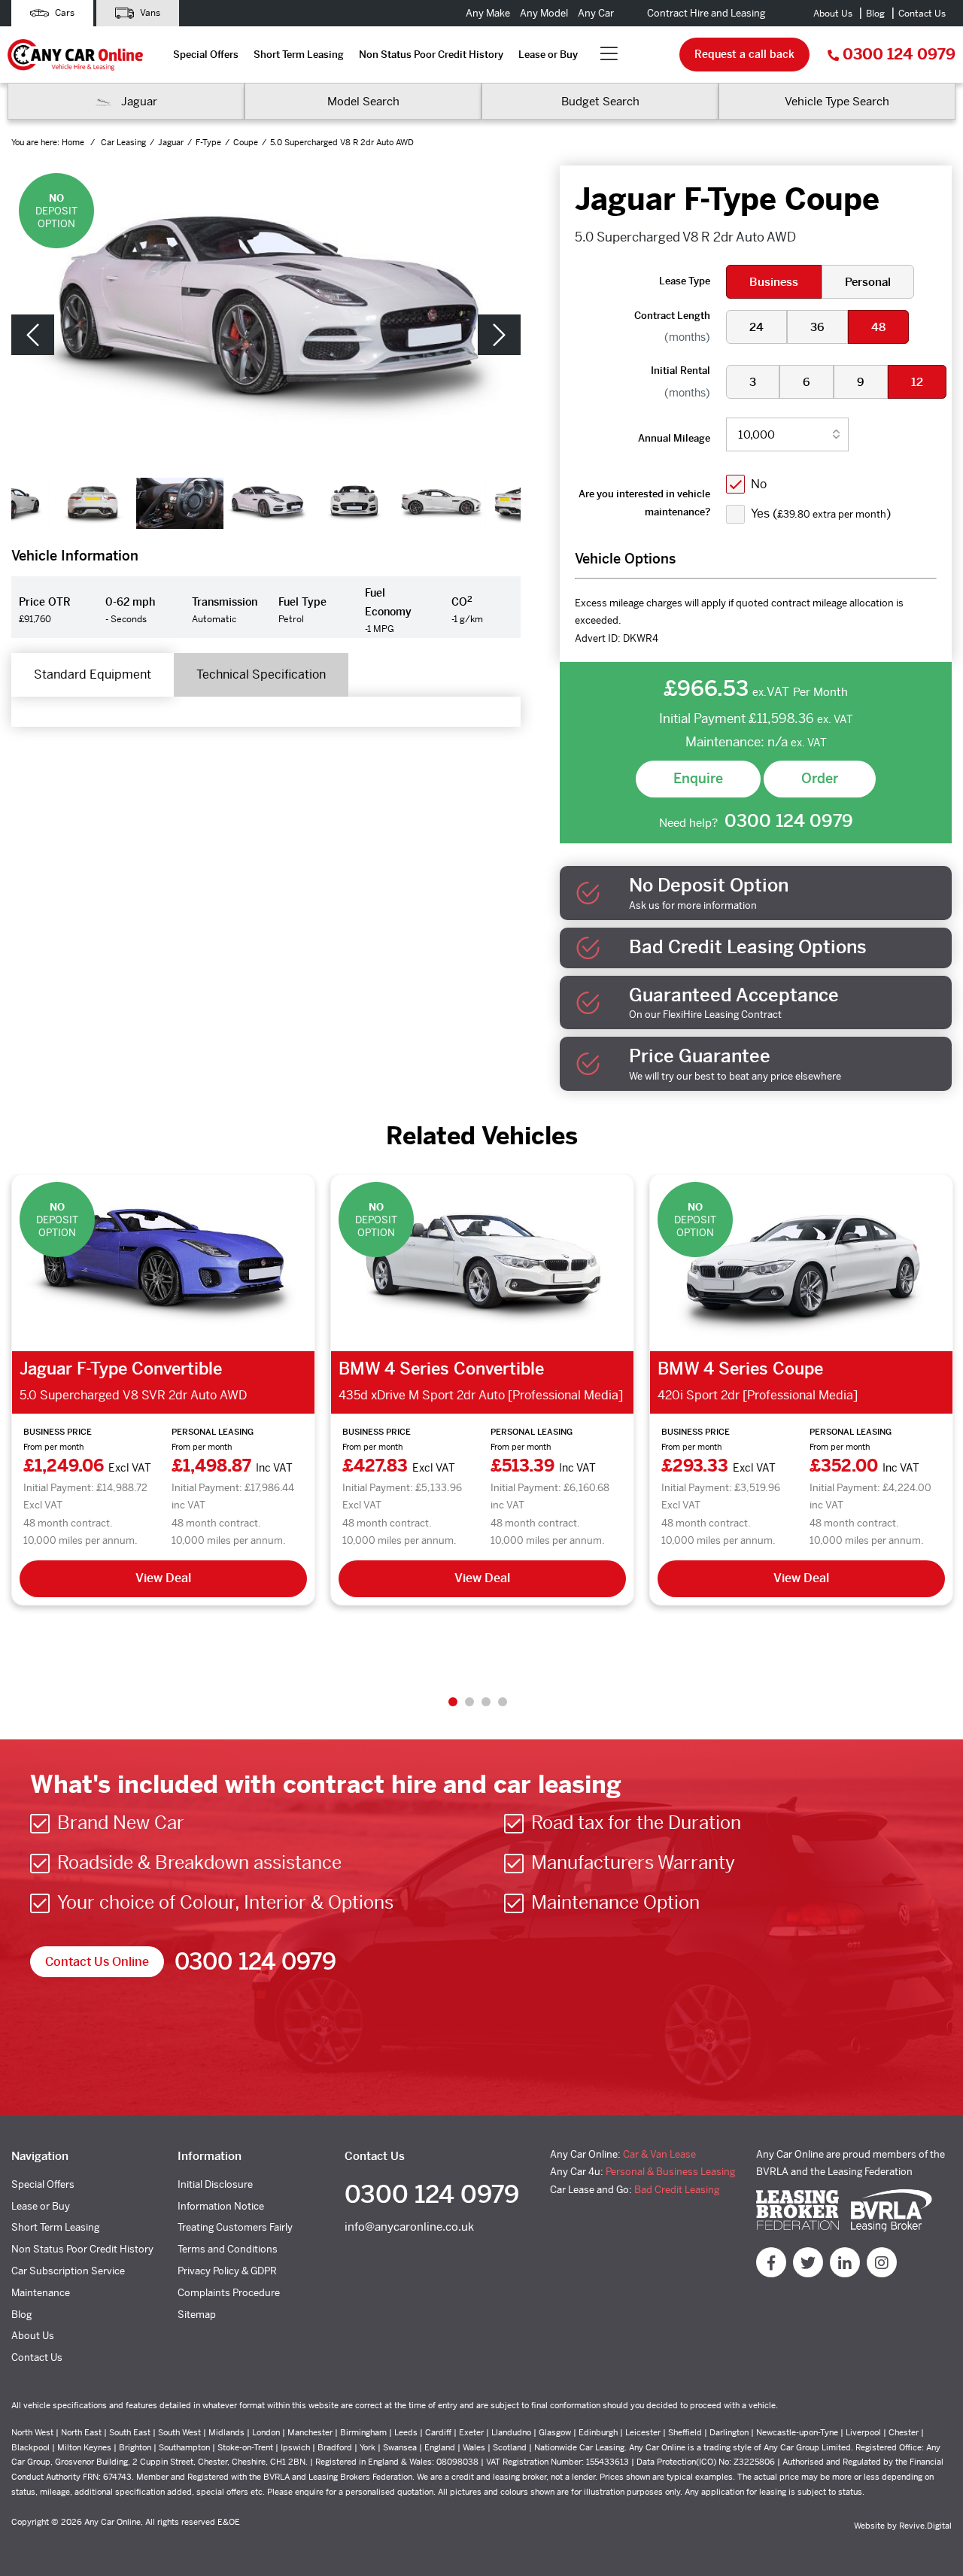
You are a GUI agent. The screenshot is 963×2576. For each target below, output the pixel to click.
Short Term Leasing (299, 55)
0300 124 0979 (899, 55)
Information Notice (221, 2206)
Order (820, 778)
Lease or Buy (548, 55)
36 (817, 327)
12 (917, 382)
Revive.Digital (925, 2526)
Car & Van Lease (659, 2154)
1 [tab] (453, 1702)
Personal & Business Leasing (670, 2172)
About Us (833, 14)
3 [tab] (486, 1702)
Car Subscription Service (68, 2271)
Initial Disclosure (215, 2184)
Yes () (821, 513)
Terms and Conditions (228, 2249)
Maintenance (41, 2293)
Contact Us (922, 14)
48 (878, 327)
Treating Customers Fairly (235, 2227)
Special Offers (206, 55)
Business (774, 282)
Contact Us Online (97, 1962)
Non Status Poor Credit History (431, 55)
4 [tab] (503, 1702)
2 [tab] (469, 1702)
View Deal (163, 1578)
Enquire (698, 778)
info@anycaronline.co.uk (409, 2227)
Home (74, 142)
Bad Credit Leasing (677, 2190)
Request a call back (744, 54)
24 (756, 327)
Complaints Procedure (229, 2293)
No (759, 484)
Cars (64, 13)
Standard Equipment (93, 674)
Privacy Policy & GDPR (227, 2271)
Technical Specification (261, 674)
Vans (149, 13)
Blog (875, 14)
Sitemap (197, 2315)
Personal (868, 282)
